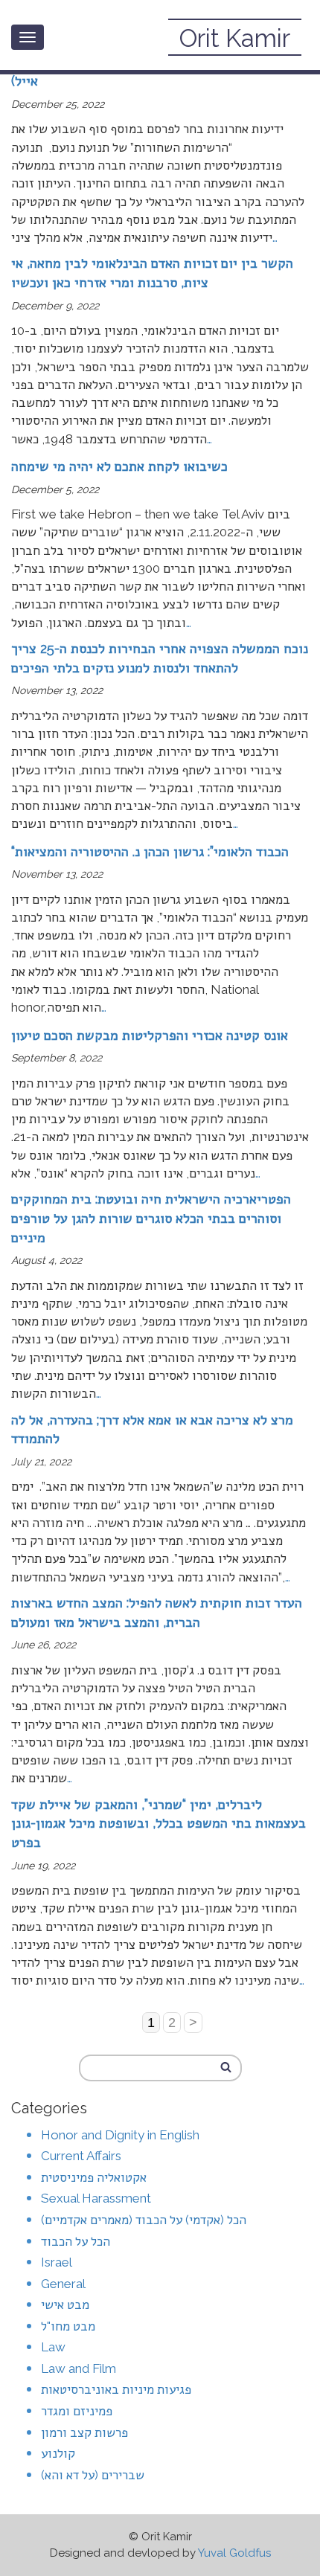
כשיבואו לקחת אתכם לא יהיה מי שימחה (119, 466)
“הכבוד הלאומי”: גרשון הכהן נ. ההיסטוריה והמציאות (150, 851)
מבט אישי (65, 2304)
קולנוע (58, 2453)
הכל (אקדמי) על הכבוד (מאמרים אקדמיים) (144, 2220)
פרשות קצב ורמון (84, 2432)
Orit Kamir (235, 38)
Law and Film (79, 2368)
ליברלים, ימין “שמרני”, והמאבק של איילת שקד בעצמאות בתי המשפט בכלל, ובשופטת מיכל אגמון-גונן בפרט (159, 1823)
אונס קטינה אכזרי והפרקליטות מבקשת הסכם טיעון (150, 1035)
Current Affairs (81, 2156)
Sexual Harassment (96, 2198)
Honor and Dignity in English (120, 2135)
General (63, 2284)
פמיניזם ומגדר (77, 2411)
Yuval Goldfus (234, 2553)
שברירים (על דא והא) (93, 2475)
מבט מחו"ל (68, 2326)
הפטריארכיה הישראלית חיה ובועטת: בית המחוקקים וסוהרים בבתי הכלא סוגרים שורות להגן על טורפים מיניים (151, 1218)
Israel (57, 2262)
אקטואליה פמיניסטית (94, 2177)
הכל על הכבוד (76, 2241)
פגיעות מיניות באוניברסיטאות (116, 2389)
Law (53, 2347)
